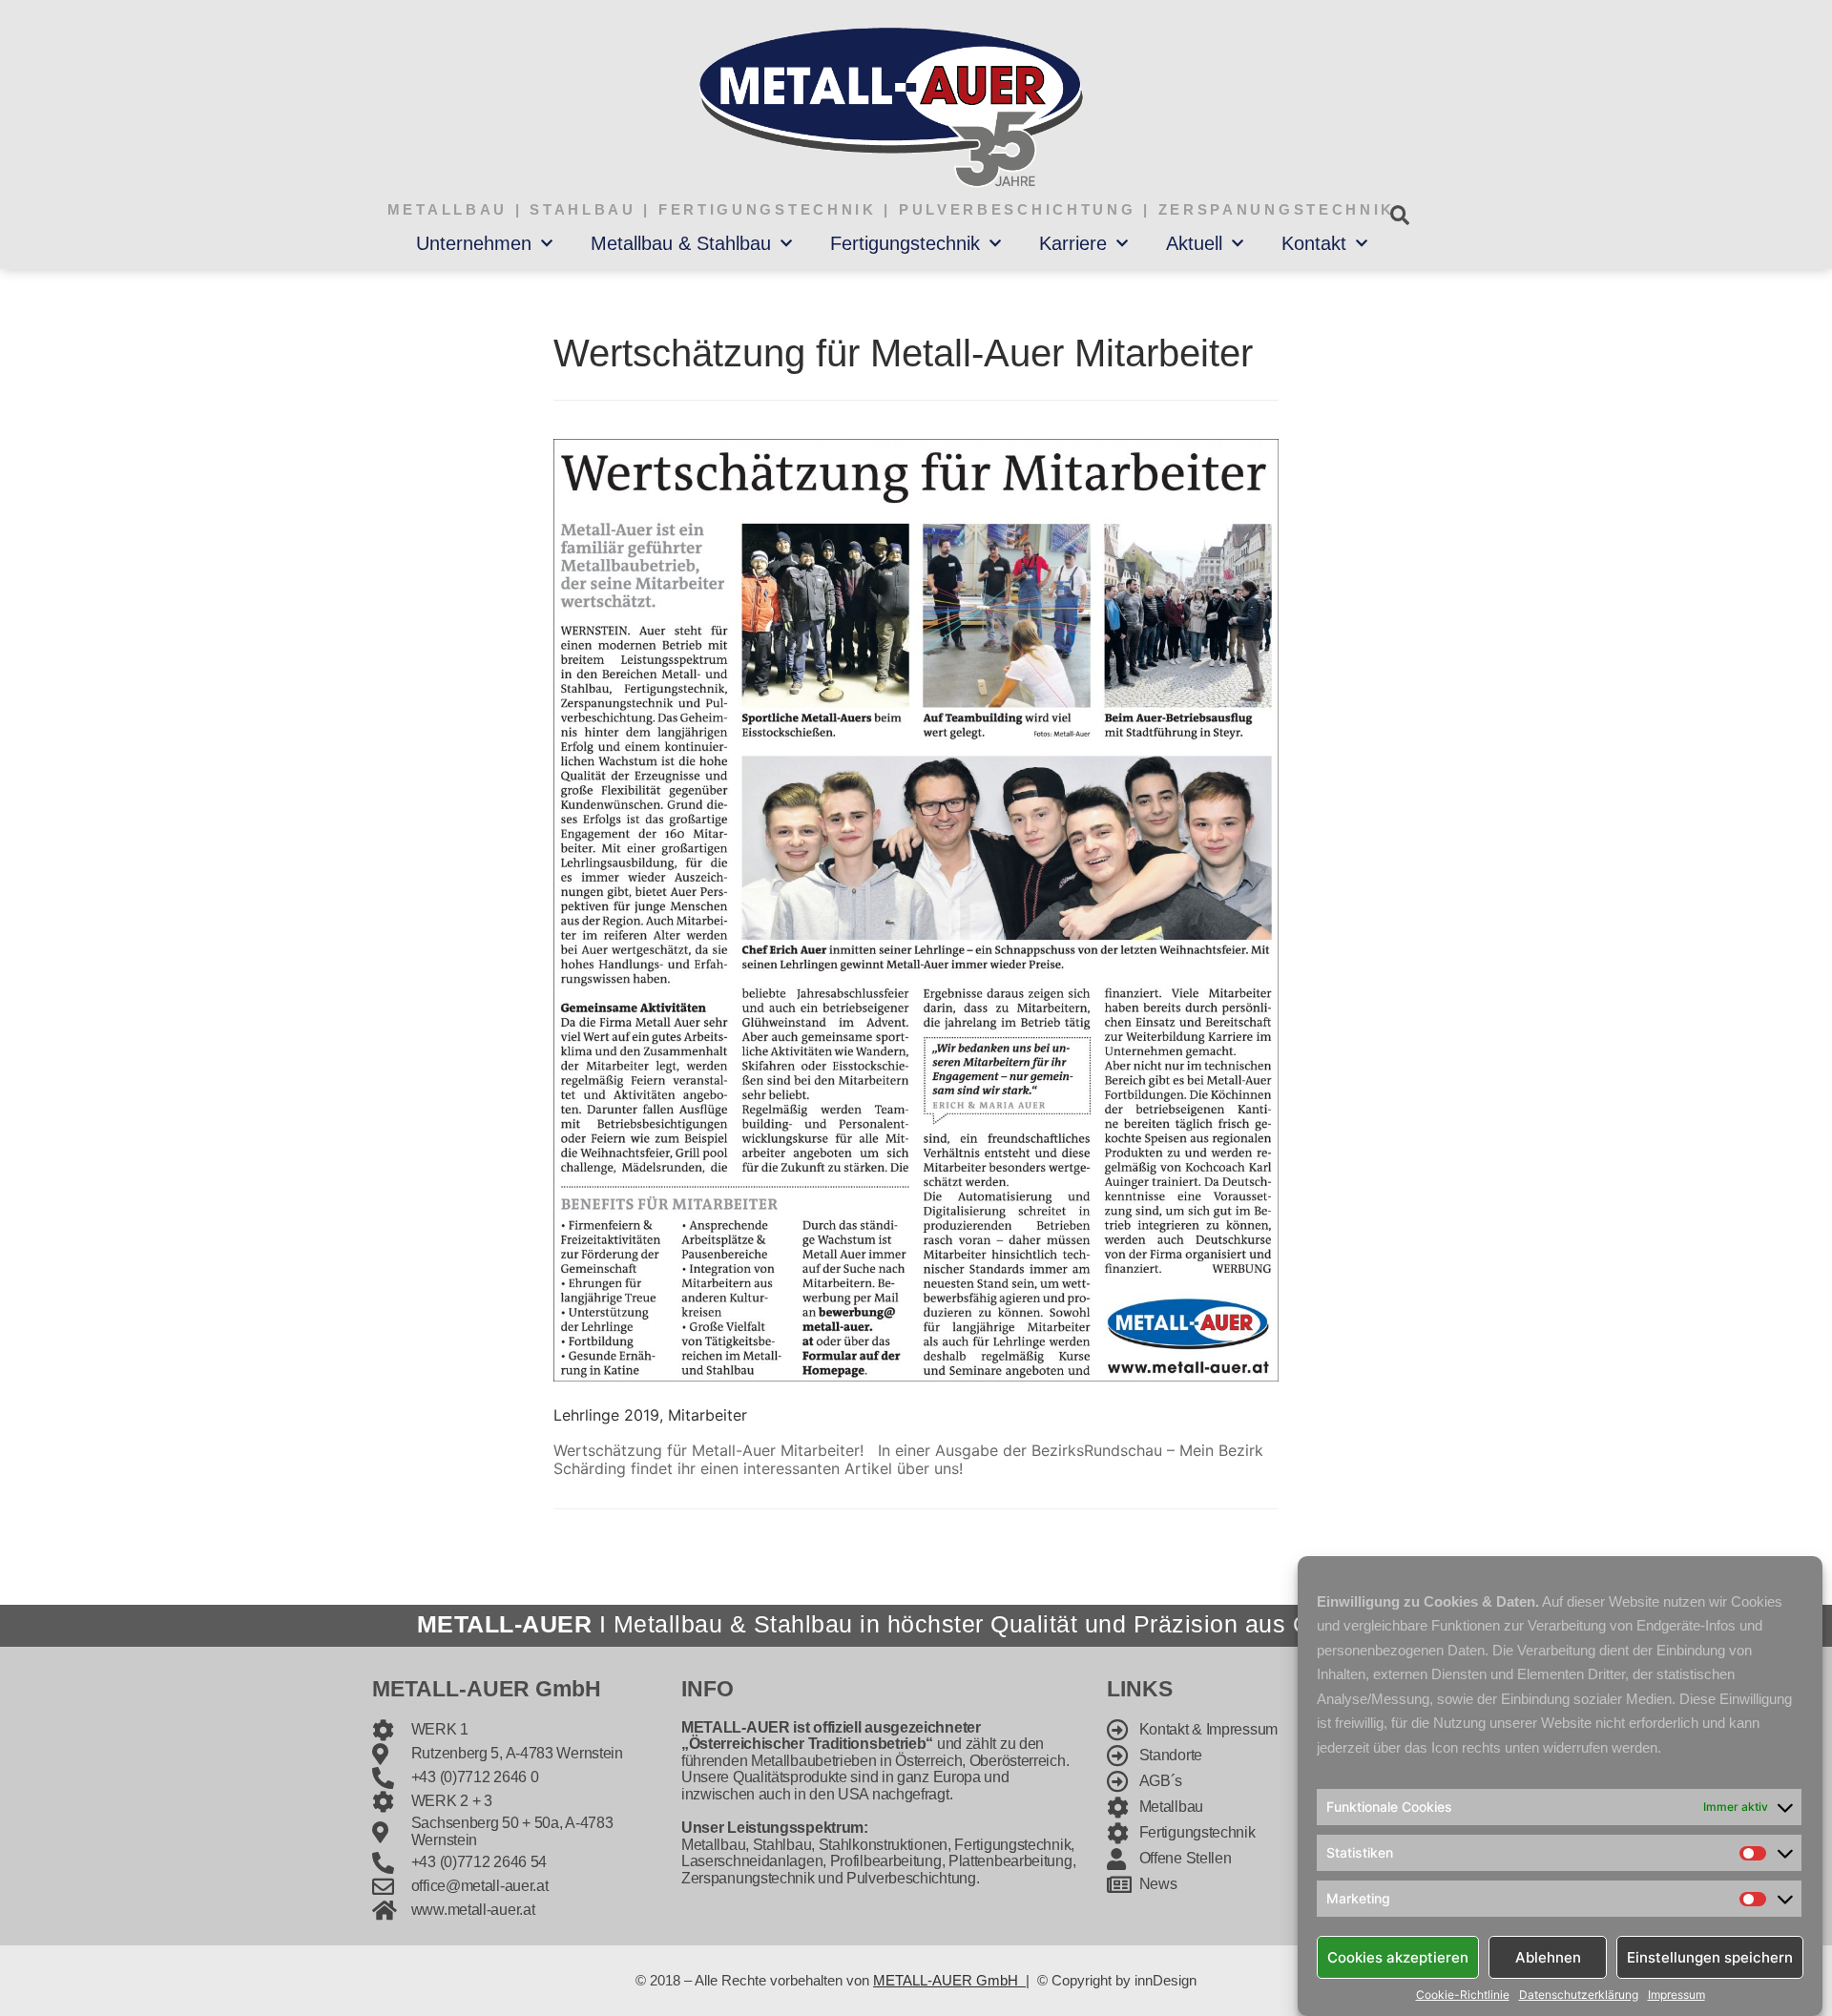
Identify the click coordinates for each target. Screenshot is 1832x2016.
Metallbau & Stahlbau (681, 243)
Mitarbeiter (708, 1415)
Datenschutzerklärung (1579, 1995)
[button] (1399, 215)
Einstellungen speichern (1710, 1956)
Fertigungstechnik (905, 243)
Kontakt (1314, 243)
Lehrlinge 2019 (606, 1415)
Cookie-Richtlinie (1463, 1995)
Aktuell (1194, 243)
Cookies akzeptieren (1398, 1956)
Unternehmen (474, 243)
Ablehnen (1548, 1956)
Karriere (1073, 243)
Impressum (1676, 1995)
